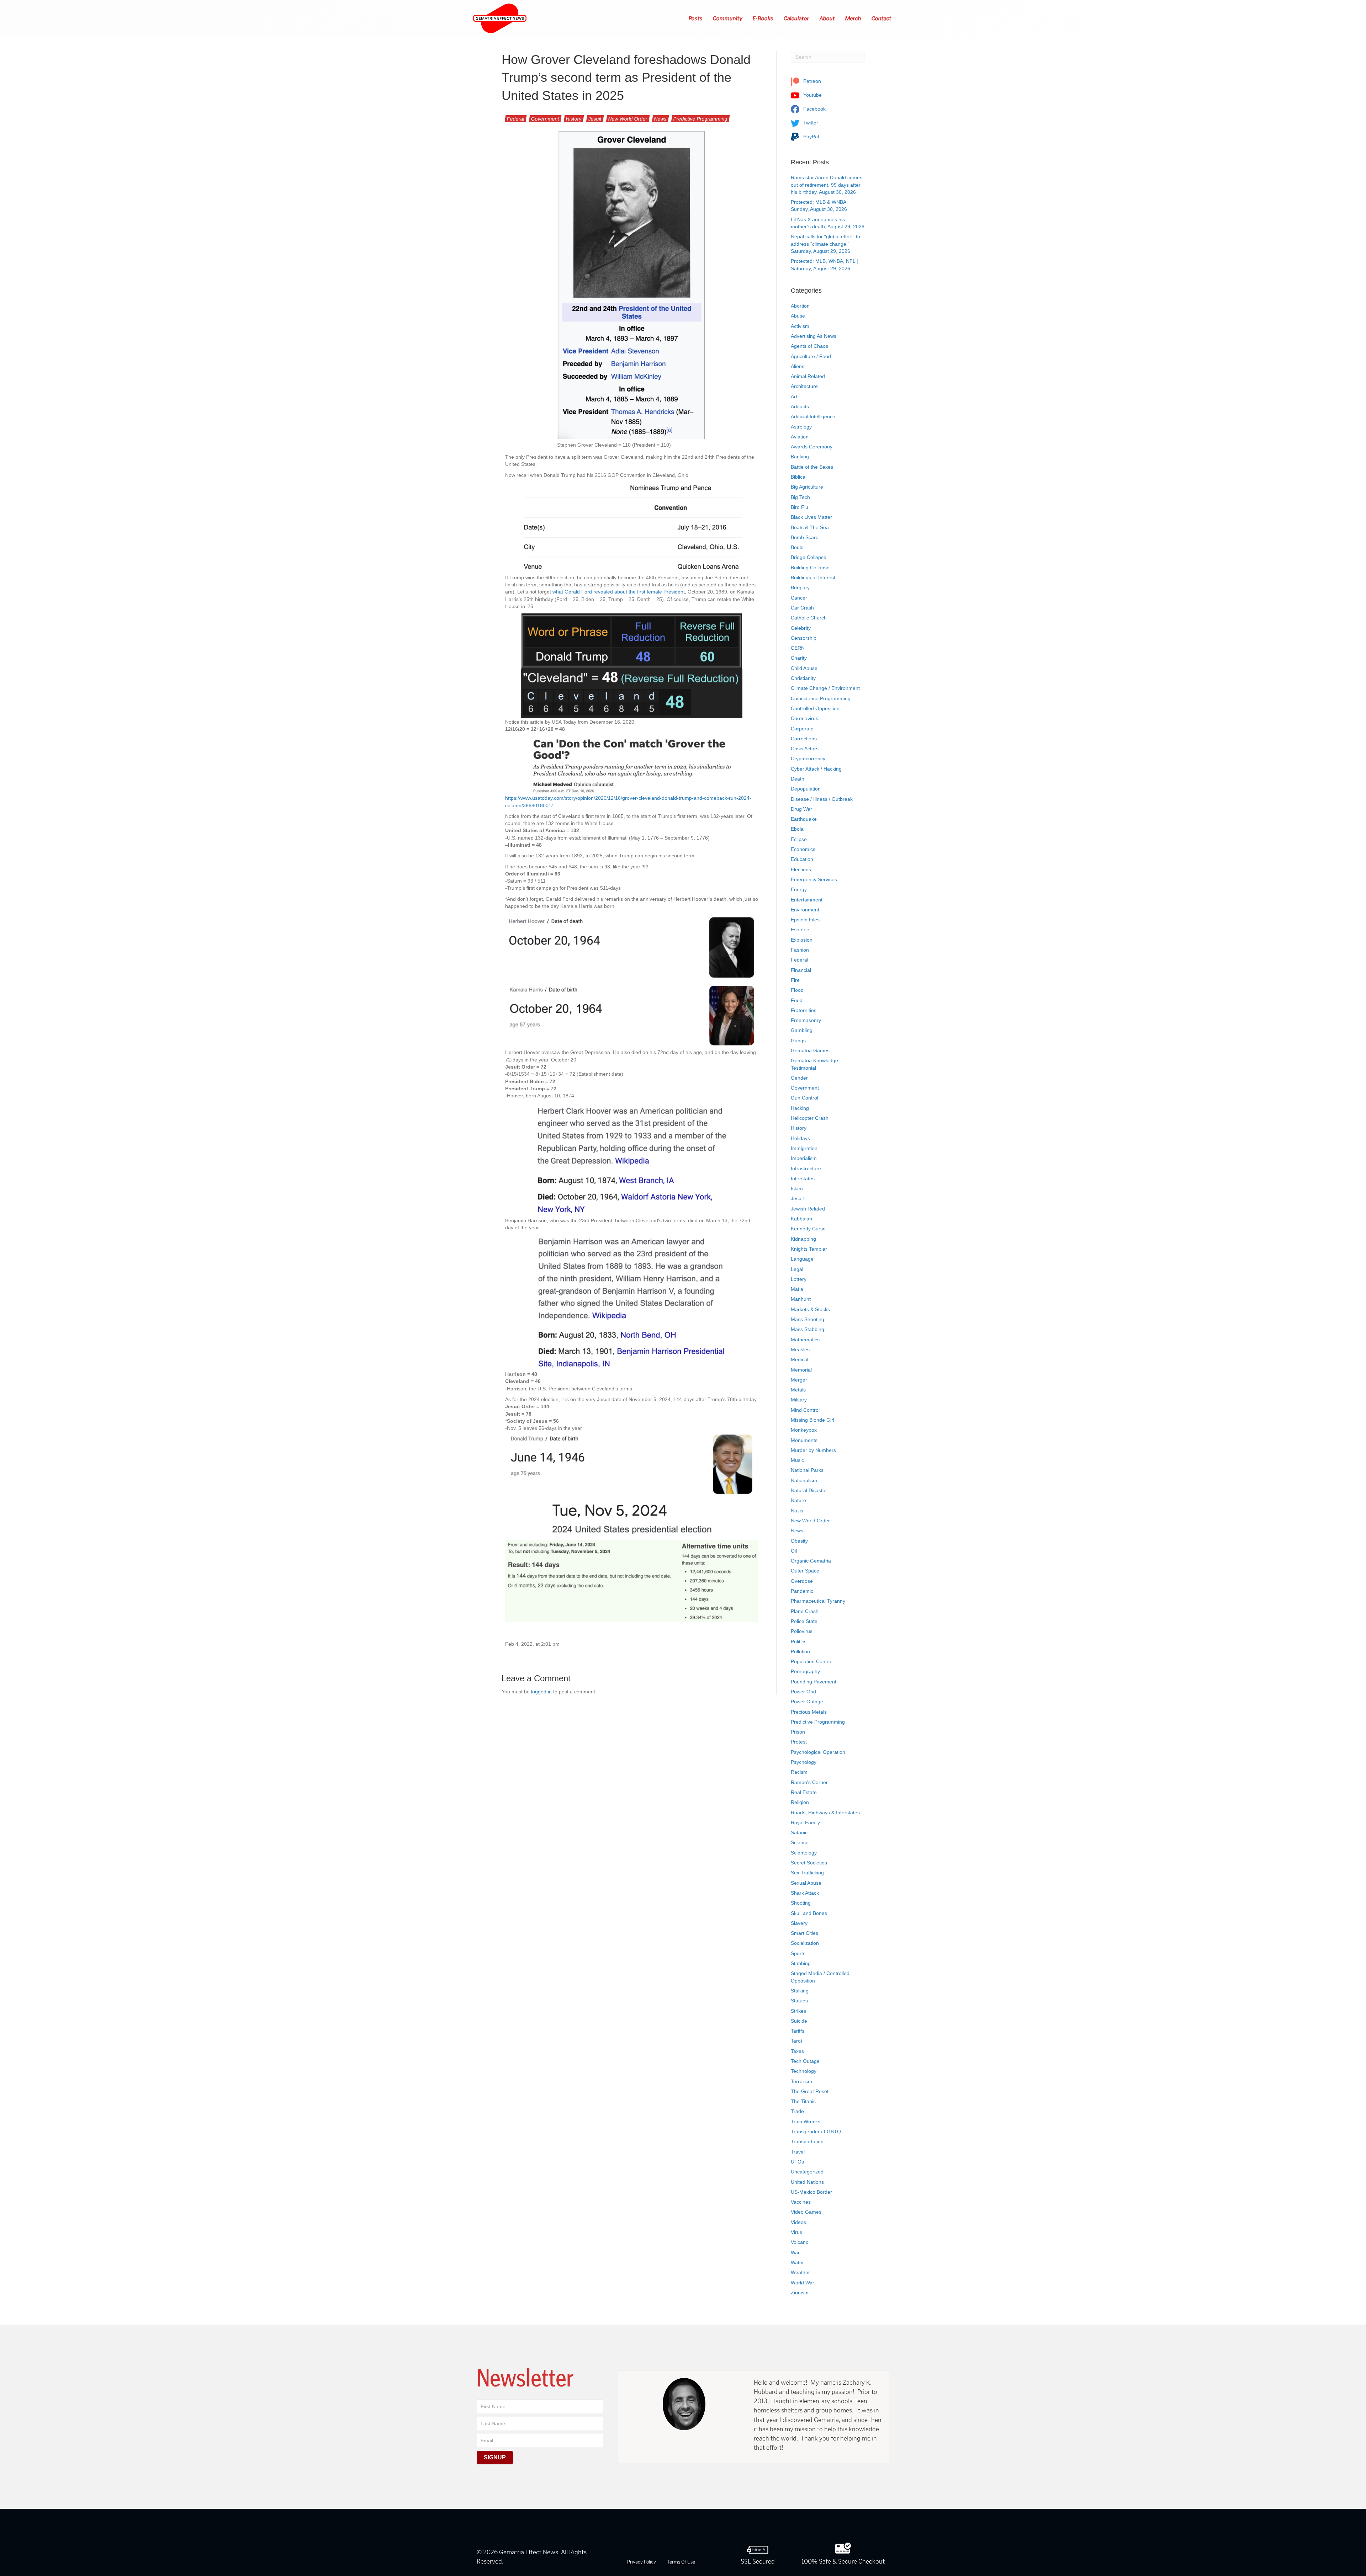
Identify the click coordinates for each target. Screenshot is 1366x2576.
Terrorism (801, 2081)
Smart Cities (804, 1933)
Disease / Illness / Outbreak (822, 799)
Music (797, 1460)
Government (545, 119)
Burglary (800, 587)
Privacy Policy (642, 2562)
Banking (800, 457)
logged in (541, 1692)
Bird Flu (800, 507)
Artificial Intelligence (813, 416)
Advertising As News (814, 336)
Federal (516, 119)
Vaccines (801, 2202)
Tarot (796, 2041)
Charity (799, 658)
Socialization (805, 1943)
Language (802, 1259)
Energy (799, 889)
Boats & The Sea (810, 527)
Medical (800, 1359)
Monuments (804, 1440)
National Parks (807, 1470)
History (574, 119)
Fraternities (804, 1010)
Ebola (797, 829)
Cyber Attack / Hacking (816, 769)
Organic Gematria (811, 1561)
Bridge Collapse (809, 557)
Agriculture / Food (811, 356)
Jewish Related (808, 1209)
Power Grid (803, 1692)
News (660, 119)
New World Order (628, 119)
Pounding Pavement (814, 1682)
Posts (696, 18)
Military (799, 1400)
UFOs (797, 2162)
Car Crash (802, 608)
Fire (795, 980)
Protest (799, 1742)
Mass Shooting (808, 1319)
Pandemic (802, 1591)
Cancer (799, 598)
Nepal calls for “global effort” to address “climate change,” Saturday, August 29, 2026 (825, 244)
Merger (799, 1380)
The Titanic (803, 2101)
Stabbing (801, 1963)
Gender (799, 1078)
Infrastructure (806, 1169)
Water (797, 2262)
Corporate (802, 729)
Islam (797, 1188)
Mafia (797, 1289)
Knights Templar (809, 1249)
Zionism (800, 2293)
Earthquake (804, 819)
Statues (799, 2001)
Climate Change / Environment (825, 688)
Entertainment (807, 900)
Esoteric (800, 930)
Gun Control (804, 1098)
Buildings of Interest (813, 578)
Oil (794, 1551)
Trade (797, 2111)
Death (798, 779)
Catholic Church (809, 618)
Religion (800, 1802)
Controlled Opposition (815, 708)
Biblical (799, 477)
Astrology (801, 427)
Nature (798, 1500)
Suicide (799, 2021)
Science (800, 1842)
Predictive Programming (700, 119)
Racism (799, 1772)
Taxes (797, 2051)
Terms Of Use (681, 2562)
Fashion (800, 950)
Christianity (803, 678)
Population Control (812, 1661)
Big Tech (800, 497)
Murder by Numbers (813, 1450)
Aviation (800, 437)
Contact (882, 18)
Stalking (800, 1991)
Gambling (802, 1030)
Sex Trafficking (807, 1873)
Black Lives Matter (811, 517)
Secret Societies (809, 1863)
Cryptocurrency (808, 759)
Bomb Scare (805, 537)
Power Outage (807, 1702)
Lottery (799, 1279)
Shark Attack (805, 1893)
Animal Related (808, 376)
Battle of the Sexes (812, 467)
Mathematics (805, 1340)
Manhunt (801, 1299)
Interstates (803, 1178)
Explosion (802, 940)
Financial (801, 970)
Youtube (812, 95)
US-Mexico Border (811, 2192)
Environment (805, 910)
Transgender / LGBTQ (816, 2131)
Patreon (811, 81)
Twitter (810, 123)
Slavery (799, 1923)
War (795, 2252)
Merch (853, 18)
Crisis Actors (805, 749)
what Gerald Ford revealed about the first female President (619, 592)
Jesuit (595, 119)
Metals (798, 1390)
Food (797, 1000)
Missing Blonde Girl (812, 1420)
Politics (799, 1641)
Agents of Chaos (809, 346)
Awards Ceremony (812, 447)
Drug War (801, 809)
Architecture (804, 386)
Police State (804, 1621)
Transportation (807, 2141)
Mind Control (805, 1410)
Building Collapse (810, 568)
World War (803, 2283)
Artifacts (800, 406)
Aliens (798, 366)
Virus (796, 2232)
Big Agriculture (807, 487)
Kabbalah (801, 1219)
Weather (800, 2272)
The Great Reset (810, 2091)
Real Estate (804, 1792)
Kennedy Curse (808, 1229)
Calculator (797, 18)
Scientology (804, 1853)
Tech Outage (805, 2061)
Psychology (804, 1762)
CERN (798, 648)
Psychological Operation (818, 1752)
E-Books (763, 18)
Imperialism (804, 1158)
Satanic (799, 1832)
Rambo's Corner (809, 1782)
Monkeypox (804, 1430)
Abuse (798, 316)
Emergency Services (814, 879)
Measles (800, 1350)
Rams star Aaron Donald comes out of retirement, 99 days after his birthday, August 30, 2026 (827, 185)
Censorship (804, 638)
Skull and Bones (809, 1913)
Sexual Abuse (806, 1883)
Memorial (801, 1370)
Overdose (802, 1581)
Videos (798, 2222)
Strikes (798, 2011)
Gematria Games (810, 1050)
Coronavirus (804, 718)
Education (802, 859)
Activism (800, 326)
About (827, 18)
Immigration (804, 1148)
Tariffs (798, 2031)
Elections (801, 869)
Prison (798, 1732)
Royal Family (805, 1822)
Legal (797, 1269)
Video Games (806, 2212)
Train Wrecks (806, 2122)
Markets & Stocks (810, 1309)
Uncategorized (807, 2172)
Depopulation (806, 789)
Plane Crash (805, 1611)
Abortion (800, 306)
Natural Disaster (809, 1490)
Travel (798, 2152)
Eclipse (799, 839)
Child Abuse (804, 668)
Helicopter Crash (810, 1118)
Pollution (800, 1651)
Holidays (800, 1138)
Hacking (800, 1108)
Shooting (801, 1903)
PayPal (810, 137)
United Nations (807, 2182)
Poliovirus (802, 1631)
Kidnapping (803, 1239)
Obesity (799, 1541)
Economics (803, 849)
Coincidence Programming (821, 698)
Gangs (798, 1040)
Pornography (805, 1671)
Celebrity (801, 628)
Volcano (800, 2242)
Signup (495, 2457)
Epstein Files (805, 920)
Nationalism (804, 1480)
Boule (797, 547)
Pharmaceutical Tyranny (818, 1601)
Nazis (797, 1511)
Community (728, 18)
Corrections (804, 739)
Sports (798, 1953)
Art (794, 396)
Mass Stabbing (808, 1329)
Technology (804, 2071)
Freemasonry (806, 1020)
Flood (797, 990)
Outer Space (805, 1571)
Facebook (814, 109)
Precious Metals (809, 1712)
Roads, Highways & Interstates (825, 1813)
